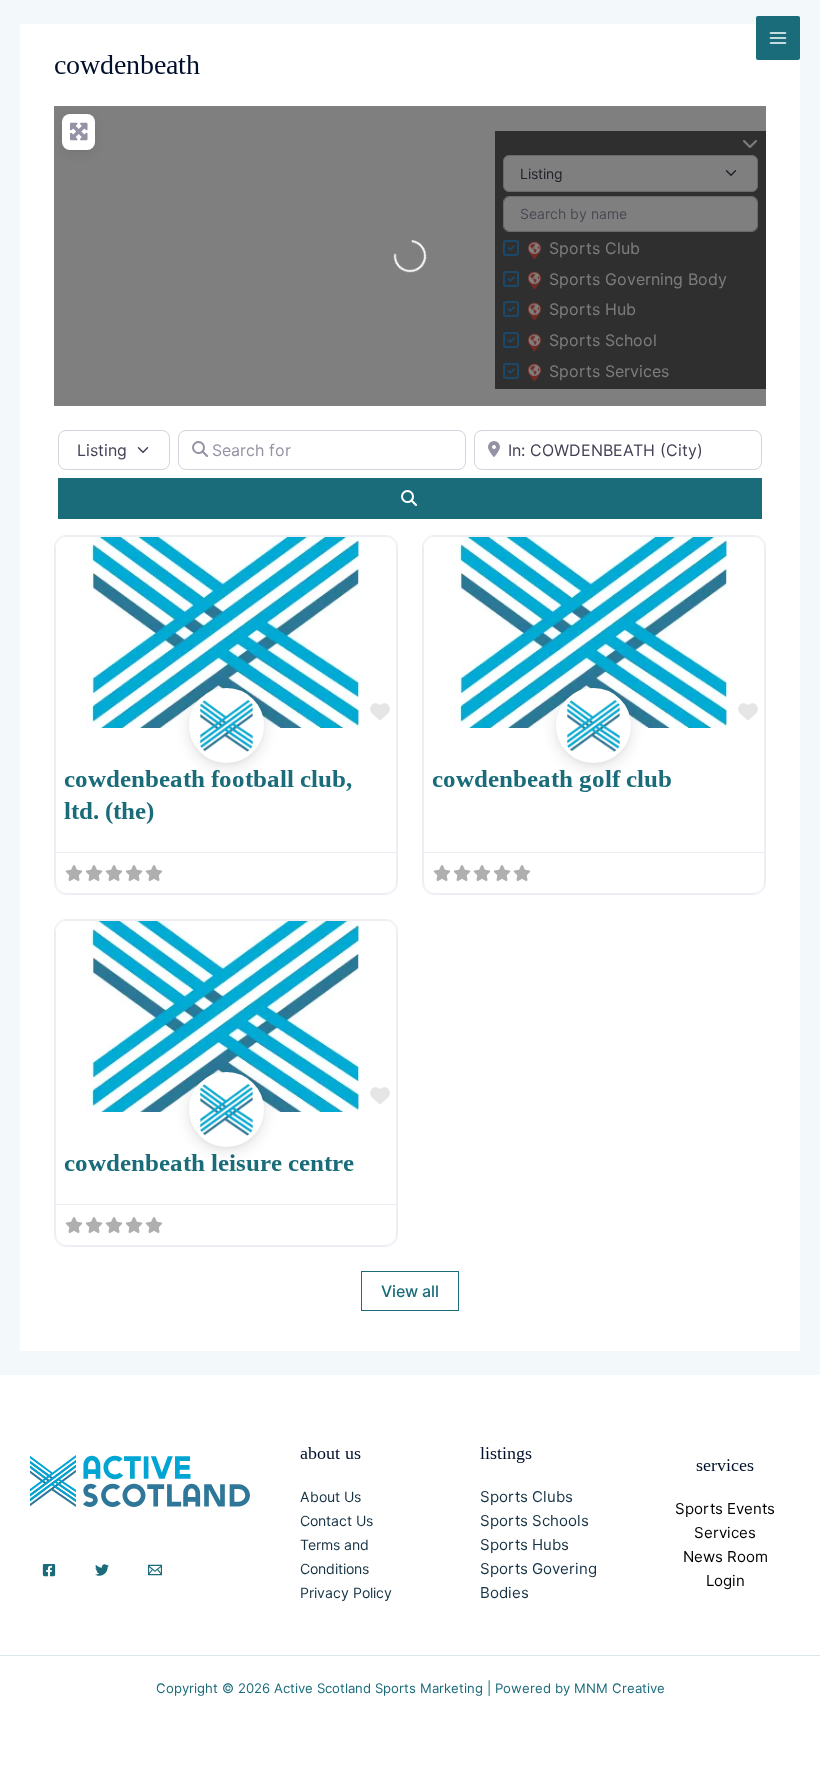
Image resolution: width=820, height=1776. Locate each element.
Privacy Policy (346, 1592)
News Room (725, 1556)
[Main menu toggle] (778, 38)
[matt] (226, 748)
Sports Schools (534, 1520)
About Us (330, 1496)
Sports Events (725, 1508)
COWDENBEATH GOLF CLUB (552, 778)
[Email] (155, 1570)
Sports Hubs (524, 1544)
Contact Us (336, 1520)
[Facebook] (49, 1570)
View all (410, 1291)
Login (725, 1580)
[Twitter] (102, 1570)
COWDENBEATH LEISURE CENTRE (209, 1162)
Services (725, 1532)
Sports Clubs (526, 1496)
